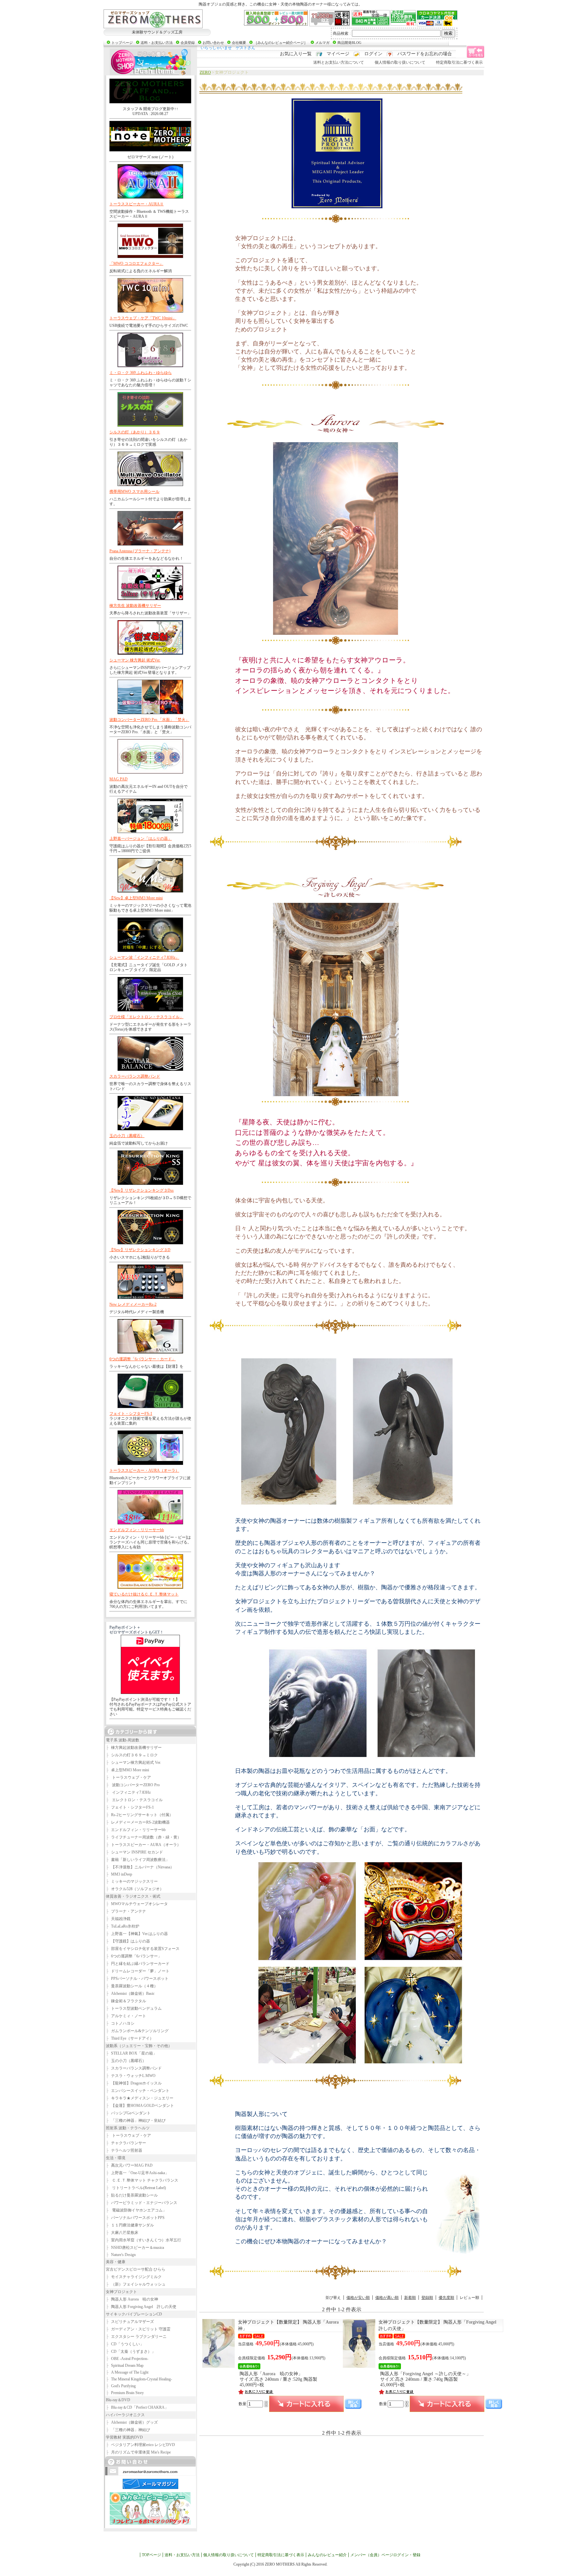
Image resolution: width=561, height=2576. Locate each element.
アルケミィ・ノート (126, 2016)
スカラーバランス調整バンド (135, 1076)
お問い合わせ (213, 43)
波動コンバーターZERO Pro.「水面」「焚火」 (149, 720)
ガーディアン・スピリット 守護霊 (138, 2329)
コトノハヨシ (120, 2023)
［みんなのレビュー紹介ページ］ (281, 43)
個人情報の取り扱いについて (400, 62)
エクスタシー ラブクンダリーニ (136, 2337)
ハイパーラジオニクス (125, 2415)
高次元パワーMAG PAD (129, 2165)
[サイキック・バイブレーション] (153, 19)
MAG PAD (118, 779)
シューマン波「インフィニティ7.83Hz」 (144, 957)
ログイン (373, 54)
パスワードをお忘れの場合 (425, 54)
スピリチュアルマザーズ (130, 2322)
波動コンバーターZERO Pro (133, 1785)
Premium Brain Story (125, 2393)
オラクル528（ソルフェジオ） (135, 1889)
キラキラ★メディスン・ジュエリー (140, 2098)
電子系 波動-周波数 (123, 1740)
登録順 (427, 2298)
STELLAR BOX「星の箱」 (131, 2053)
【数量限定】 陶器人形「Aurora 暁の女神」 (297, 2325)
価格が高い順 (387, 2298)
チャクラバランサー (126, 2143)
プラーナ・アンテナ (126, 1911)
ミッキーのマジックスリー (132, 1881)
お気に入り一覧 (296, 54)
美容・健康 (116, 2262)
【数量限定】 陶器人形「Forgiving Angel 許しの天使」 (440, 2325)
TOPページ (151, 2555)
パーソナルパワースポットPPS (135, 2218)
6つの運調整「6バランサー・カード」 (143, 1359)
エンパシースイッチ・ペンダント (138, 2091)
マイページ (338, 54)
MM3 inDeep (119, 1874)
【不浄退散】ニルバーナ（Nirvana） (140, 1867)
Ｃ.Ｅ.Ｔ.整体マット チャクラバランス (142, 2180)
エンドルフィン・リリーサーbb (137, 1530)
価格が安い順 (358, 2298)
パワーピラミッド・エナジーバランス (142, 2203)
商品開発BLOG (349, 43)
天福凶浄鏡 (118, 1919)
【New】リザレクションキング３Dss (142, 1190)
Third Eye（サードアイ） (130, 2038)
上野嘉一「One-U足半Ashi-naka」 (137, 2173)
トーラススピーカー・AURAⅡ (137, 204)
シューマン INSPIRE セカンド (134, 1852)
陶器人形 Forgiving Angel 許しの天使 (141, 2307)
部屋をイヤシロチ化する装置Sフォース (143, 1949)
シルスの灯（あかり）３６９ (135, 432)
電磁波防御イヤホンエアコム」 (136, 2210)
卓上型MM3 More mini (127, 1770)
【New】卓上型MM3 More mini (136, 898)
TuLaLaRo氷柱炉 (123, 1926)
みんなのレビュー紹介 (327, 2555)
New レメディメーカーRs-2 (133, 1304)
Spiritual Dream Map (125, 2365)
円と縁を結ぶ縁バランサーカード (138, 1964)
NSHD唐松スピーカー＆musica (135, 2248)
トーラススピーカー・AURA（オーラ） (144, 1470)
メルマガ (322, 43)
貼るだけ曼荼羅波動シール (132, 2195)
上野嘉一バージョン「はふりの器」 (141, 839)
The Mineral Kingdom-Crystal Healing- (139, 2379)
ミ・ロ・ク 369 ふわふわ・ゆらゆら (141, 373)
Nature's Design (121, 2255)
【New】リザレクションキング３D (140, 1250)
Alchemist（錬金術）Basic (130, 1993)
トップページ (122, 43)
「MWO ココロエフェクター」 (136, 263)
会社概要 (239, 43)
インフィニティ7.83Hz (128, 1792)
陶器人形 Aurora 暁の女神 (132, 2299)
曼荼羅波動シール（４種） (132, 1986)
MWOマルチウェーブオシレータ (137, 1904)
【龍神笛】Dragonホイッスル (134, 2083)
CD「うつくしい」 (125, 2344)
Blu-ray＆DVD (118, 2400)
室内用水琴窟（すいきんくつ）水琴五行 (143, 2240)
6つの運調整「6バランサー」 (134, 1956)
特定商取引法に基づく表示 (459, 62)
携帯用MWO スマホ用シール (134, 492)
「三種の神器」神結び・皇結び (136, 2121)
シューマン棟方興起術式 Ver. (133, 1762)
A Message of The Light (127, 2372)
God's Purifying (121, 2386)
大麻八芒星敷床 (122, 2233)
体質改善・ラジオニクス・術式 (133, 1896)
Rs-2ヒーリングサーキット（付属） (139, 1815)
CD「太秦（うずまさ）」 (131, 2352)
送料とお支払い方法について (339, 62)
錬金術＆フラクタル (126, 2001)
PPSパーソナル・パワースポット (137, 1979)
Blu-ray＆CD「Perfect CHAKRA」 (137, 2407)
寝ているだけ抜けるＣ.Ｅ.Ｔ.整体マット (144, 1594)
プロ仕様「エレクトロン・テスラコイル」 (146, 1017)
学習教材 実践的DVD (124, 2437)
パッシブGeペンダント (128, 2113)
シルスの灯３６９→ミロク (132, 1755)
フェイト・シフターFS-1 (131, 1414)
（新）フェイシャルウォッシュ (136, 2284)
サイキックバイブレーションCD (134, 2314)
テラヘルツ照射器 (124, 2150)
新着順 (410, 2298)
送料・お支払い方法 (157, 43)
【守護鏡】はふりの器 (128, 1941)
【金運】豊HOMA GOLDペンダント (140, 2106)
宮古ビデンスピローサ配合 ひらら (136, 2269)
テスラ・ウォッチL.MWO (131, 2076)
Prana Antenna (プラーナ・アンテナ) (140, 551)
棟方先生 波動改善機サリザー (135, 606)
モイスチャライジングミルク (134, 2277)
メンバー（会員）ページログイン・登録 (385, 2555)
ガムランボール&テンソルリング (137, 2031)
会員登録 (188, 43)
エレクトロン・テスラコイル (134, 1800)
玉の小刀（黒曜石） (127, 1136)
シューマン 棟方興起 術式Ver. (135, 660)
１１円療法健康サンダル (130, 2225)
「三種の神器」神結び (128, 2430)
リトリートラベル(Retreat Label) (136, 2188)
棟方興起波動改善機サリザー (134, 1748)
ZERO (205, 72)
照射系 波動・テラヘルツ (128, 2128)
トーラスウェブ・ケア (128, 1777)
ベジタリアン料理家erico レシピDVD (140, 2445)
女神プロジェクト (121, 2292)
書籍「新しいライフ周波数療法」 (138, 1860)
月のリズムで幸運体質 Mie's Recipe (138, 2452)
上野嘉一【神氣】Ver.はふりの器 (137, 1934)
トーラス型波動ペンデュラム (134, 2008)
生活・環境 (116, 2158)
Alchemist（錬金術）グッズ (132, 2422)
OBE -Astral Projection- (127, 2359)
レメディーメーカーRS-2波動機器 (138, 1822)
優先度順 (446, 2298)
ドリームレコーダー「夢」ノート (138, 1971)
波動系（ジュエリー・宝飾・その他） (139, 2046)
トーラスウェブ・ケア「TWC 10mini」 (143, 318)
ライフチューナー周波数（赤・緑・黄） (143, 1837)
